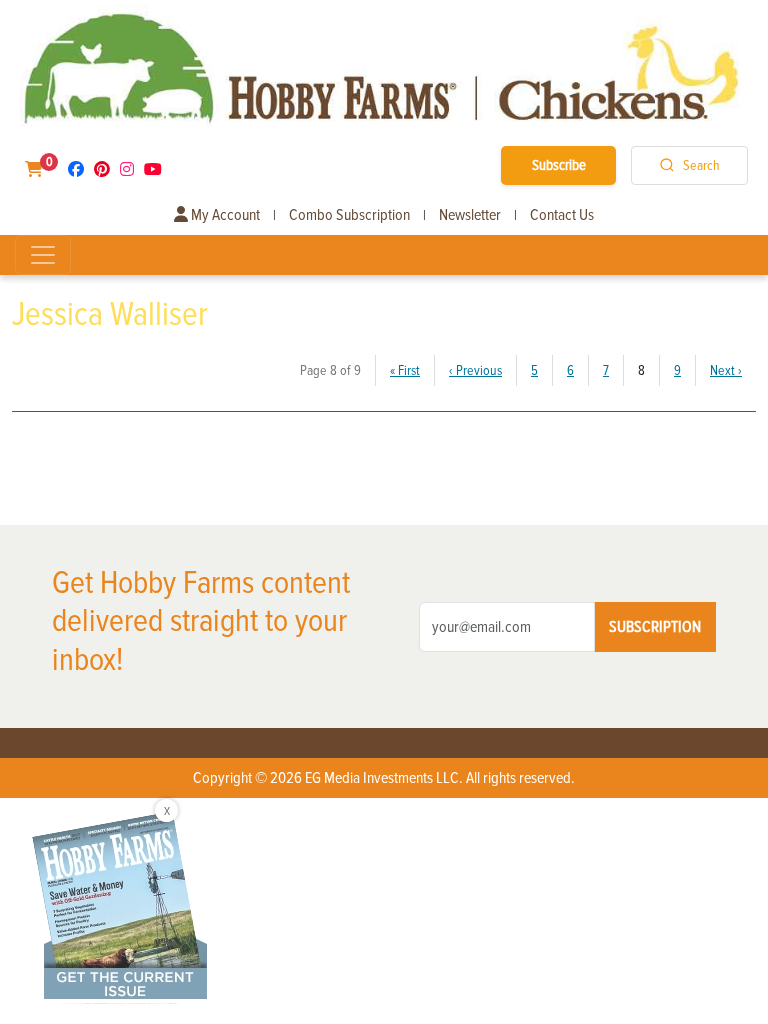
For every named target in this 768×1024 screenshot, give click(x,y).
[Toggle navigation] (43, 255)
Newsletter (470, 215)
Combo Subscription (349, 215)
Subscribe (559, 165)
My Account (224, 215)
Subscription (655, 627)
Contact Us (562, 215)
